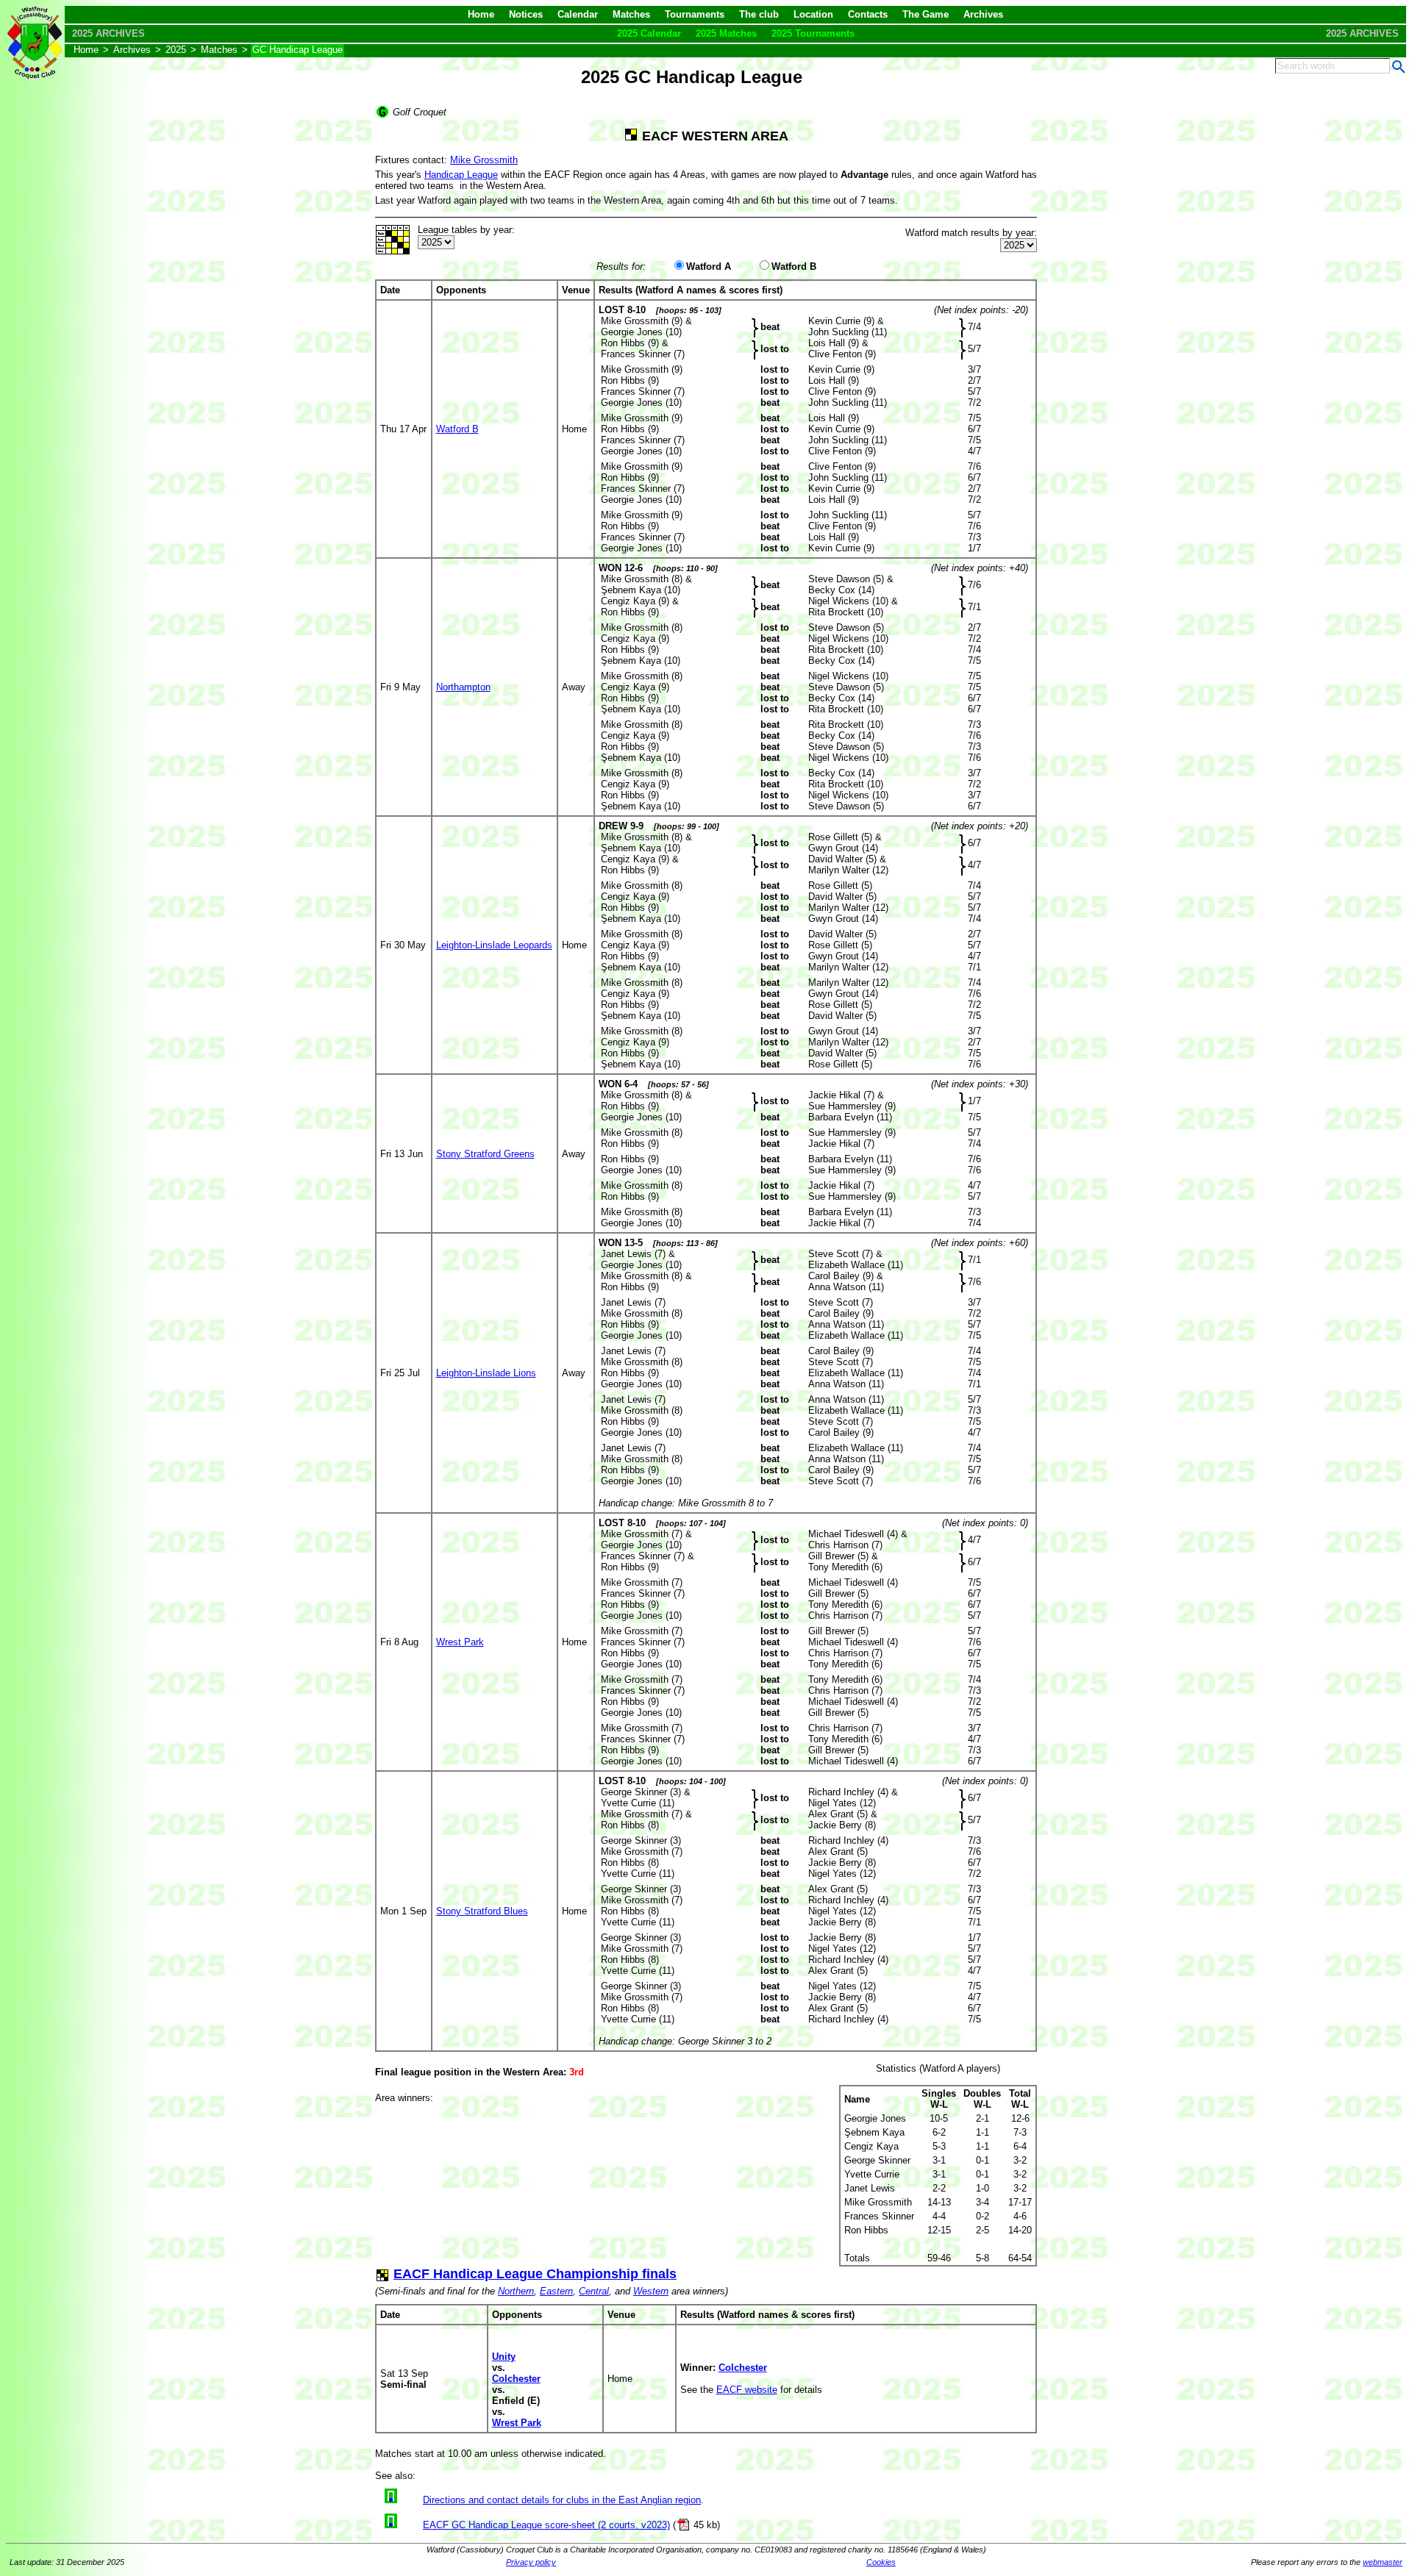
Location (813, 14)
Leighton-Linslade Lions (486, 1373)
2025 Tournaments (813, 33)
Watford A (709, 266)
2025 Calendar (649, 33)
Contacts (868, 14)
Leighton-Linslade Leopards (494, 945)
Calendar (578, 14)
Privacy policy (531, 2562)
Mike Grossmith (484, 160)
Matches (631, 14)
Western (651, 2291)
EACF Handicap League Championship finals (535, 2274)
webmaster (1383, 2562)
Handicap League (461, 175)
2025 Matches (726, 33)
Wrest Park (460, 1642)
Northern (516, 2291)
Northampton (463, 687)
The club (759, 14)
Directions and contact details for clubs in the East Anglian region (562, 2500)
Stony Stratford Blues (482, 1911)
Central (594, 2291)
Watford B (794, 266)
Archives (983, 14)
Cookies (881, 2562)
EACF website (747, 2390)
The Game (926, 14)
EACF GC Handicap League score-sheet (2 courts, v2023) (546, 2525)
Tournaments (695, 14)
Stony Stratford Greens (485, 1154)
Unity (504, 2357)
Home (481, 14)
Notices (526, 14)
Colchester (516, 2379)
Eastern (556, 2291)
